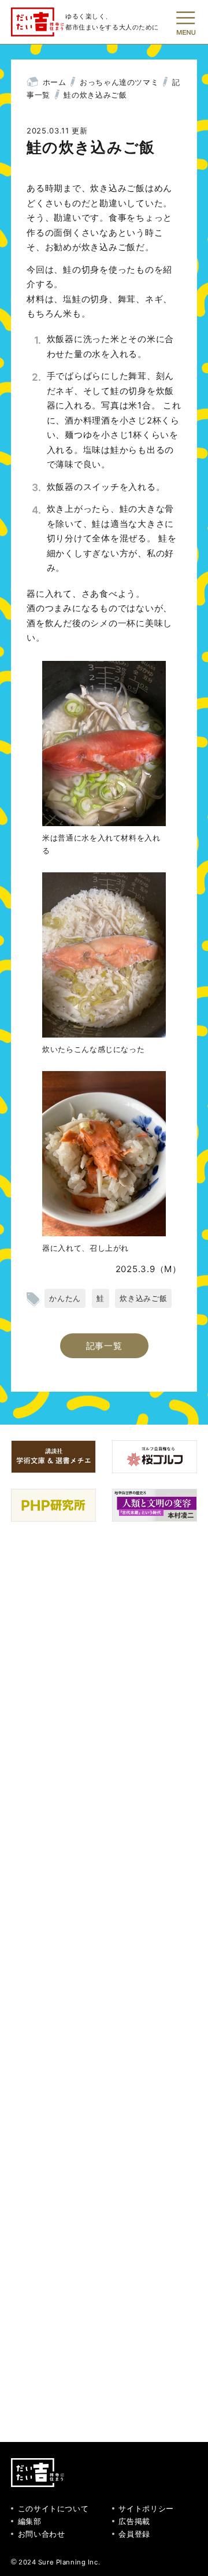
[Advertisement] (104, 1980)
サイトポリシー (146, 2508)
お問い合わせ (42, 2534)
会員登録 (134, 2534)
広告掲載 (134, 2521)
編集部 (30, 2521)
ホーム (55, 82)
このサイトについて (53, 2508)
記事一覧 (104, 1346)
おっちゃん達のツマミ (119, 82)
